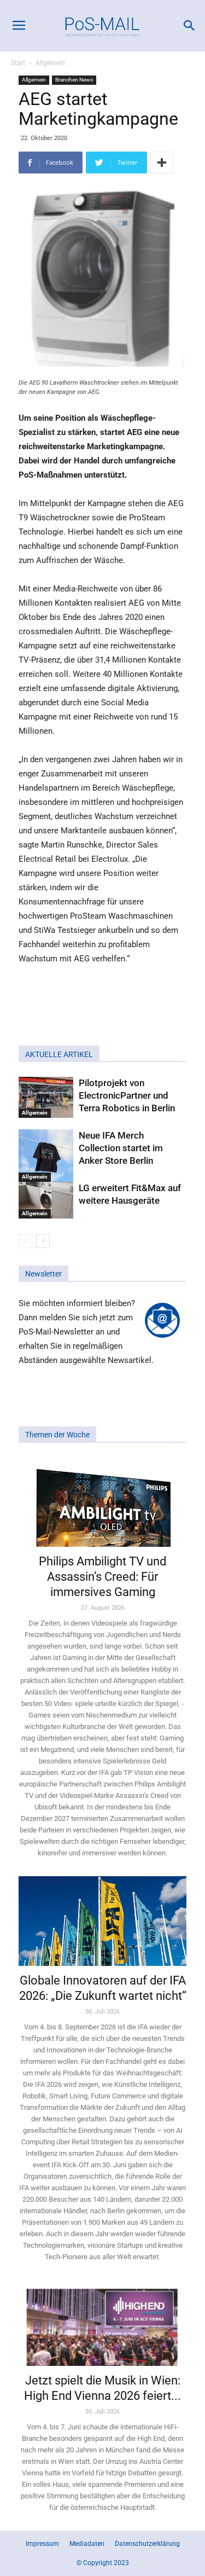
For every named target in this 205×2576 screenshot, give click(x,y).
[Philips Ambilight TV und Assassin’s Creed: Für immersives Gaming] (102, 1502)
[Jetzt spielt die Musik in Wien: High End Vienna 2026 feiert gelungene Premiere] (102, 2323)
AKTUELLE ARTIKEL (59, 1054)
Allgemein (50, 63)
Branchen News (74, 80)
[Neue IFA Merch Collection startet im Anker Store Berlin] (46, 1156)
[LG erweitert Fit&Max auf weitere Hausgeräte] (46, 1200)
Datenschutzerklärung (147, 2544)
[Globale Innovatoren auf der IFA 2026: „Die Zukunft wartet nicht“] (102, 1921)
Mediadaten (87, 2544)
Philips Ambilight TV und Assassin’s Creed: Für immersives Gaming (102, 1577)
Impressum (42, 2544)
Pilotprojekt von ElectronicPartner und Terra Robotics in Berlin (127, 1095)
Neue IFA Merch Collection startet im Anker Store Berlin (121, 1148)
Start (18, 63)
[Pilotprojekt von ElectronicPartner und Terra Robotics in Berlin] (46, 1097)
